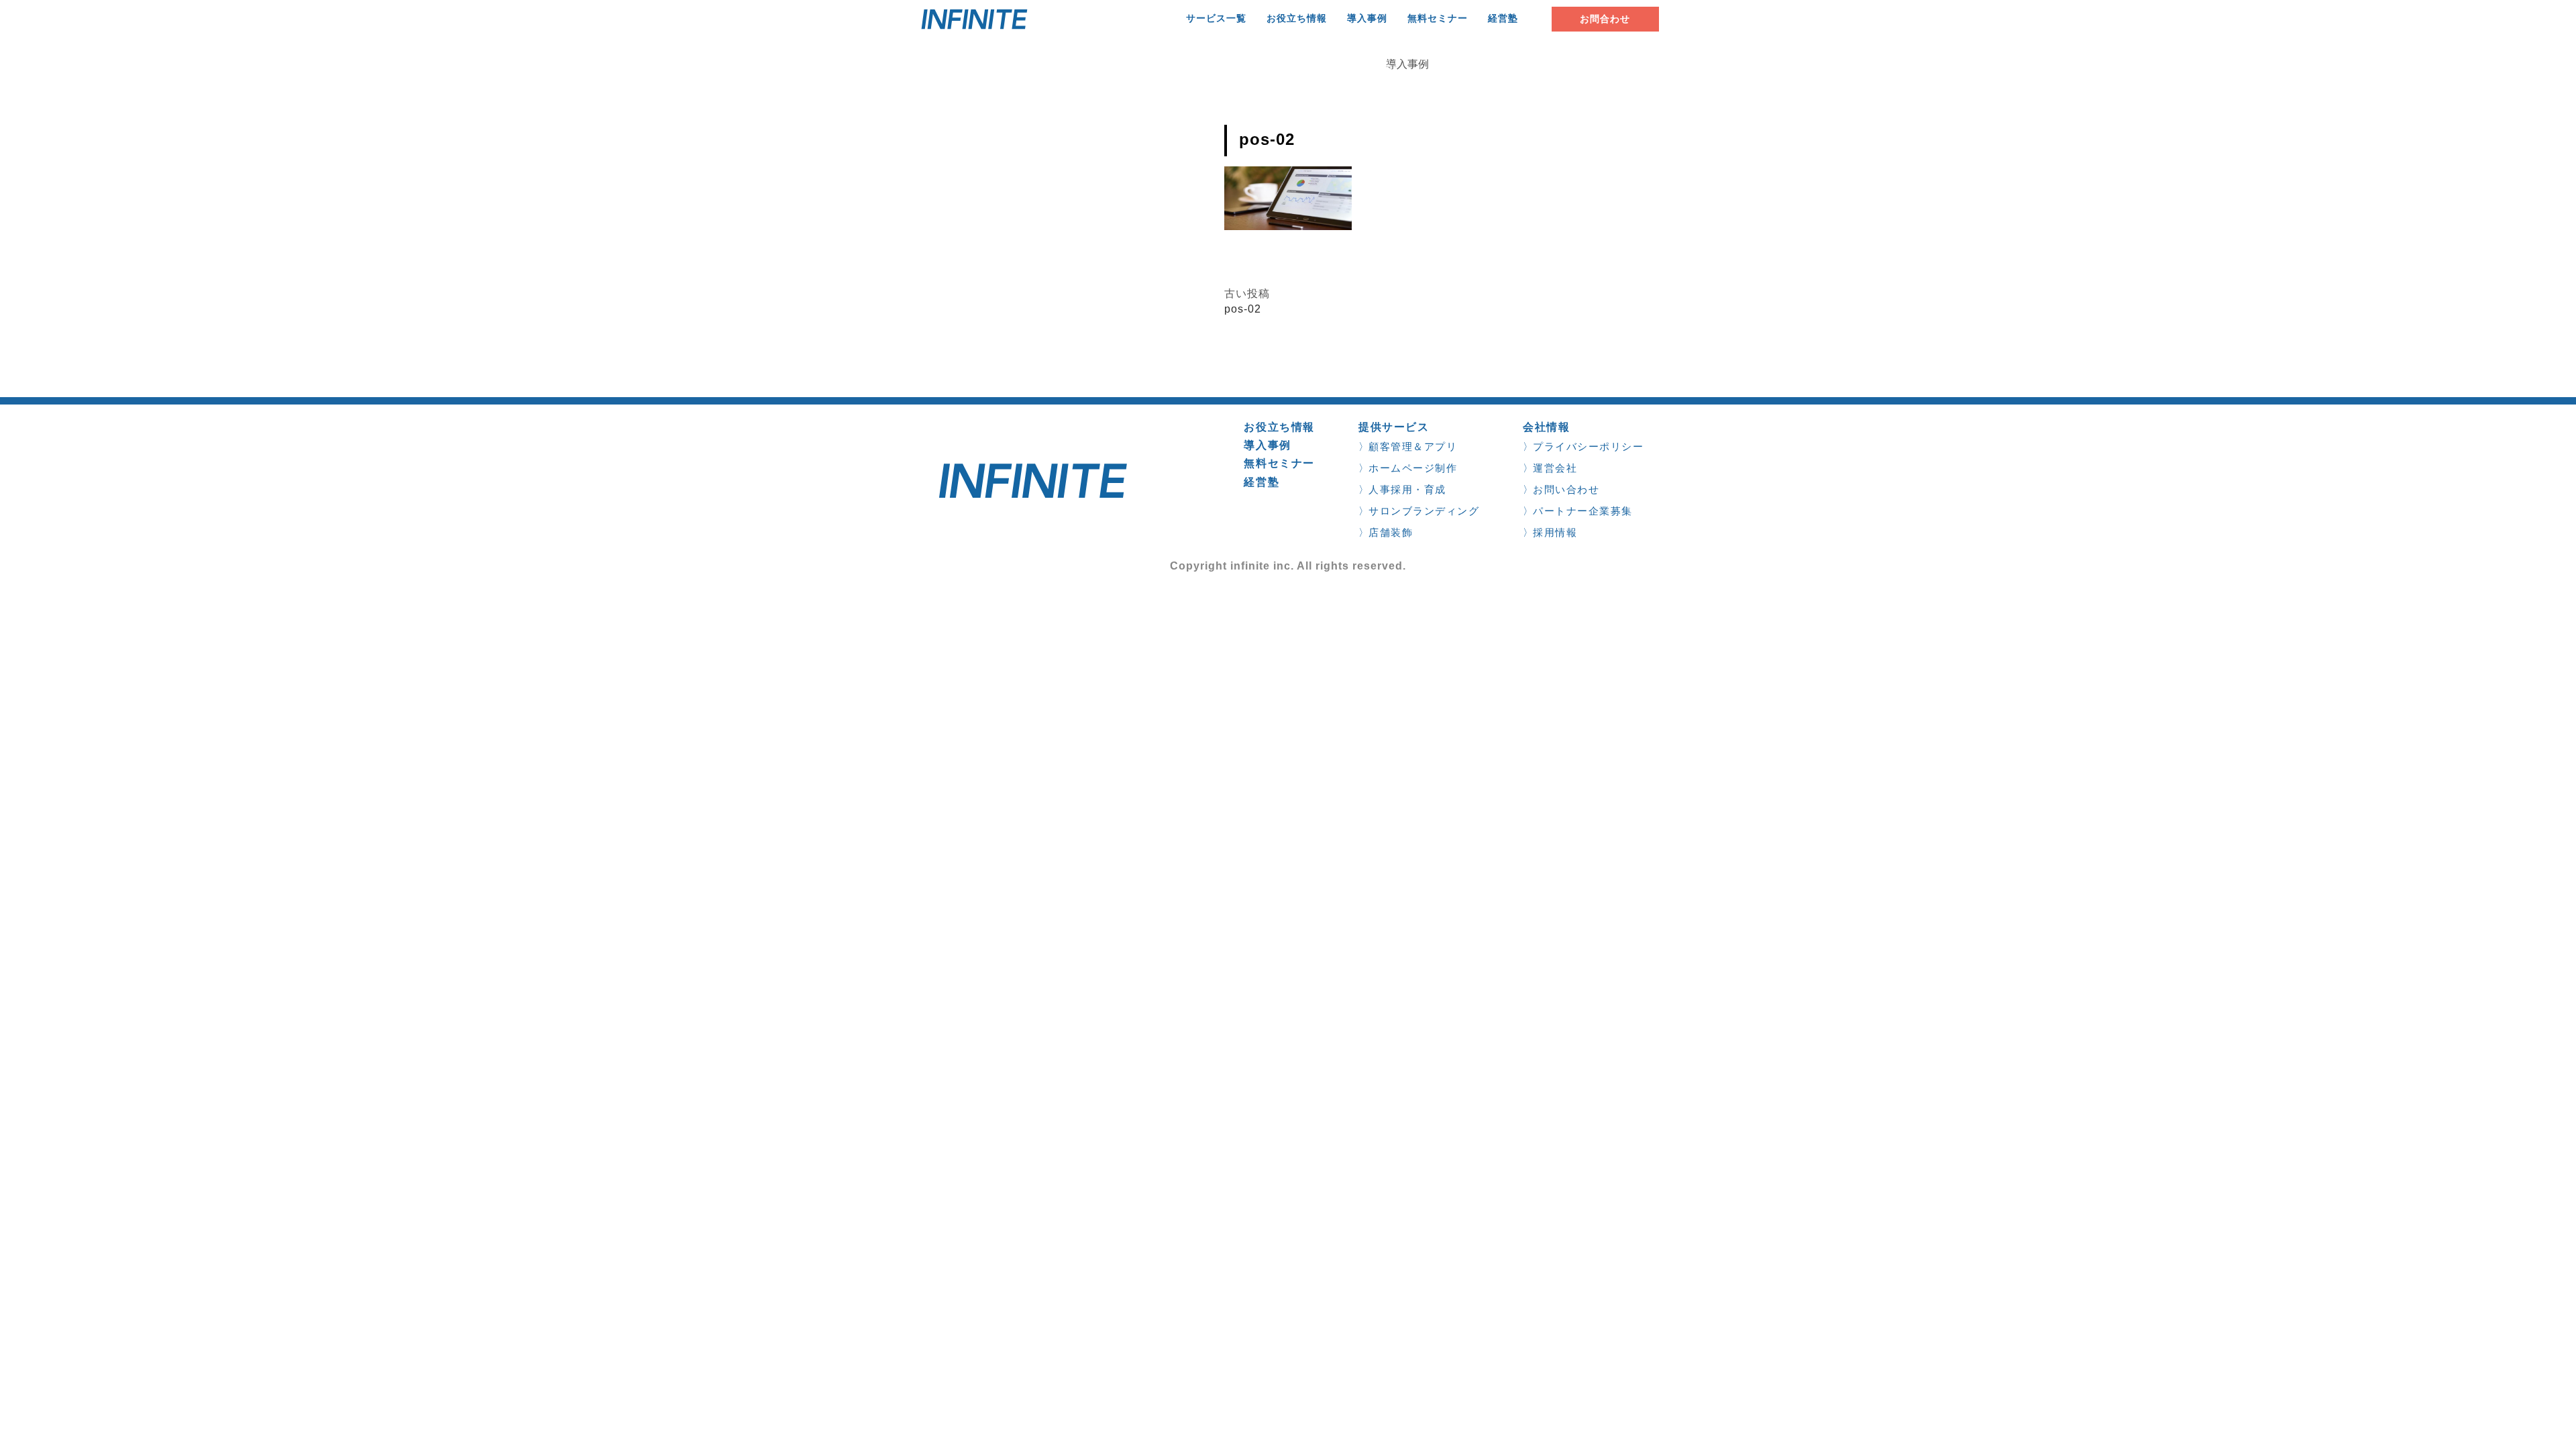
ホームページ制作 (1413, 468)
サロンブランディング (1424, 511)
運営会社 (1555, 468)
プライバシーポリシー (1588, 446)
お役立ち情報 (1297, 18)
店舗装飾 (1391, 532)
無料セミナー (1438, 18)
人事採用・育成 (1407, 489)
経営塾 (1503, 18)
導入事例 (1367, 18)
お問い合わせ (1566, 489)
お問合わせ (1605, 19)
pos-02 (1243, 309)
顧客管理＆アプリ (1413, 446)
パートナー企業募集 (1583, 511)
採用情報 (1555, 532)
